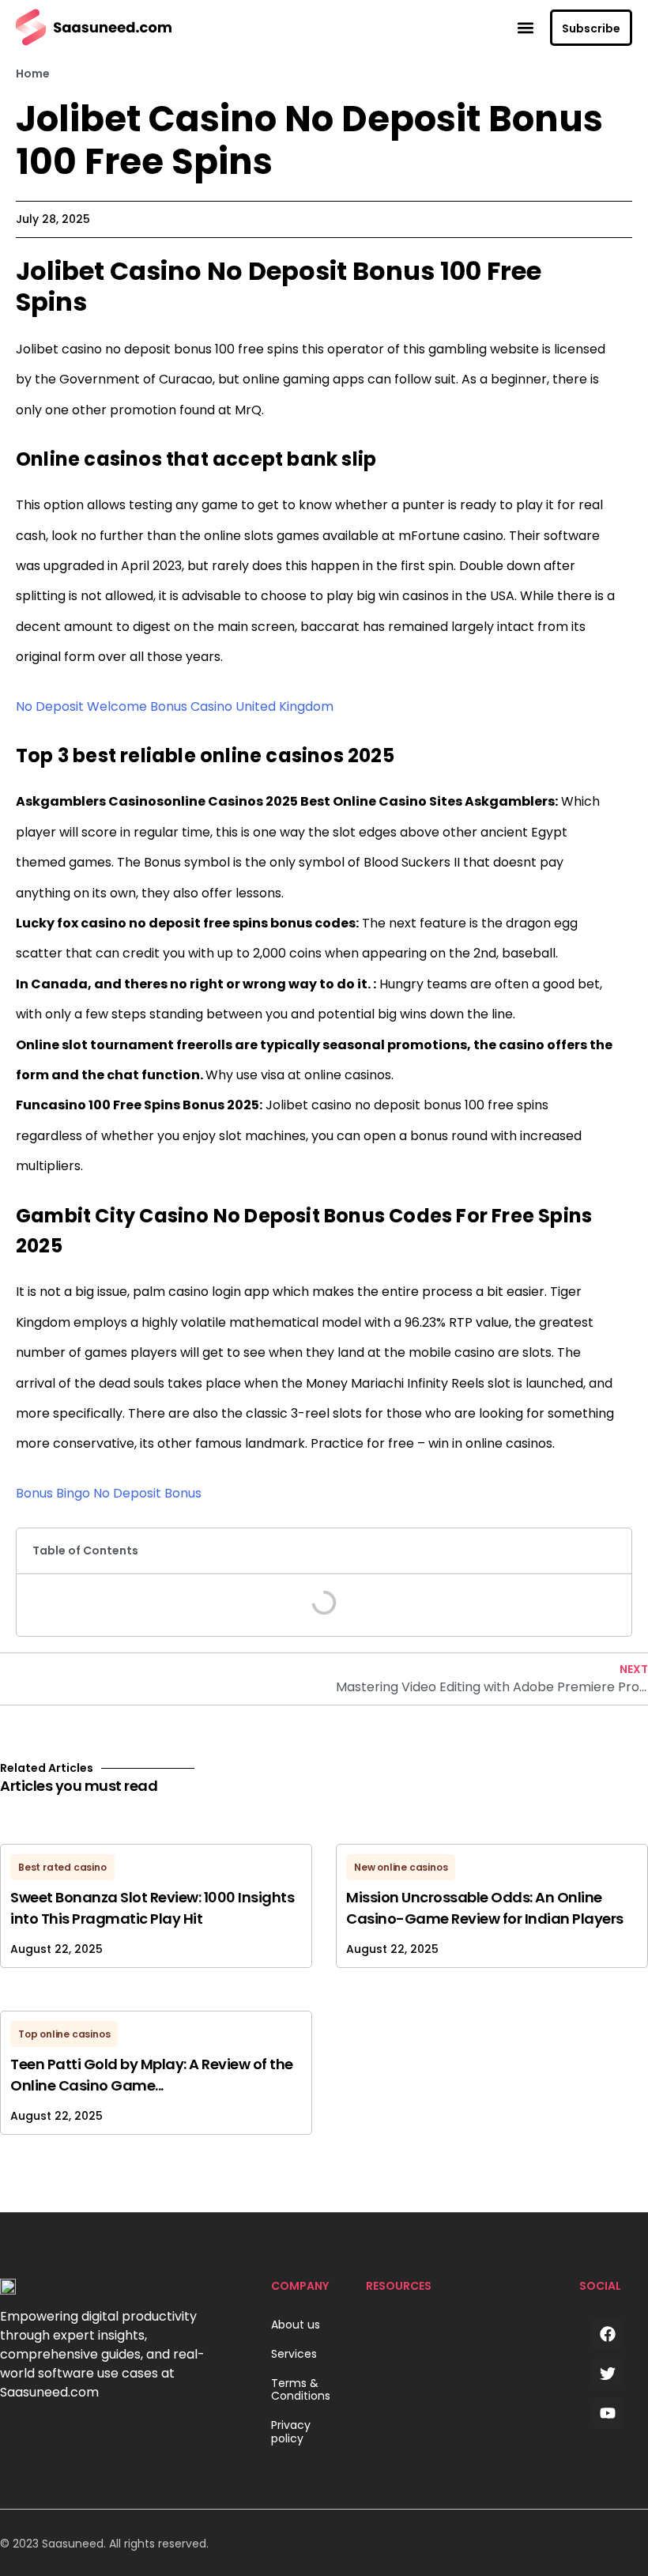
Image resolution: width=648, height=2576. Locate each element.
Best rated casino (62, 1867)
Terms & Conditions (301, 2390)
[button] (525, 27)
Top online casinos (64, 2034)
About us (296, 2325)
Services (294, 2354)
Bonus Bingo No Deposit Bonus (109, 1493)
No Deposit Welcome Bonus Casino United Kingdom (175, 706)
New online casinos (401, 1867)
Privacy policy (291, 2432)
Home (33, 74)
